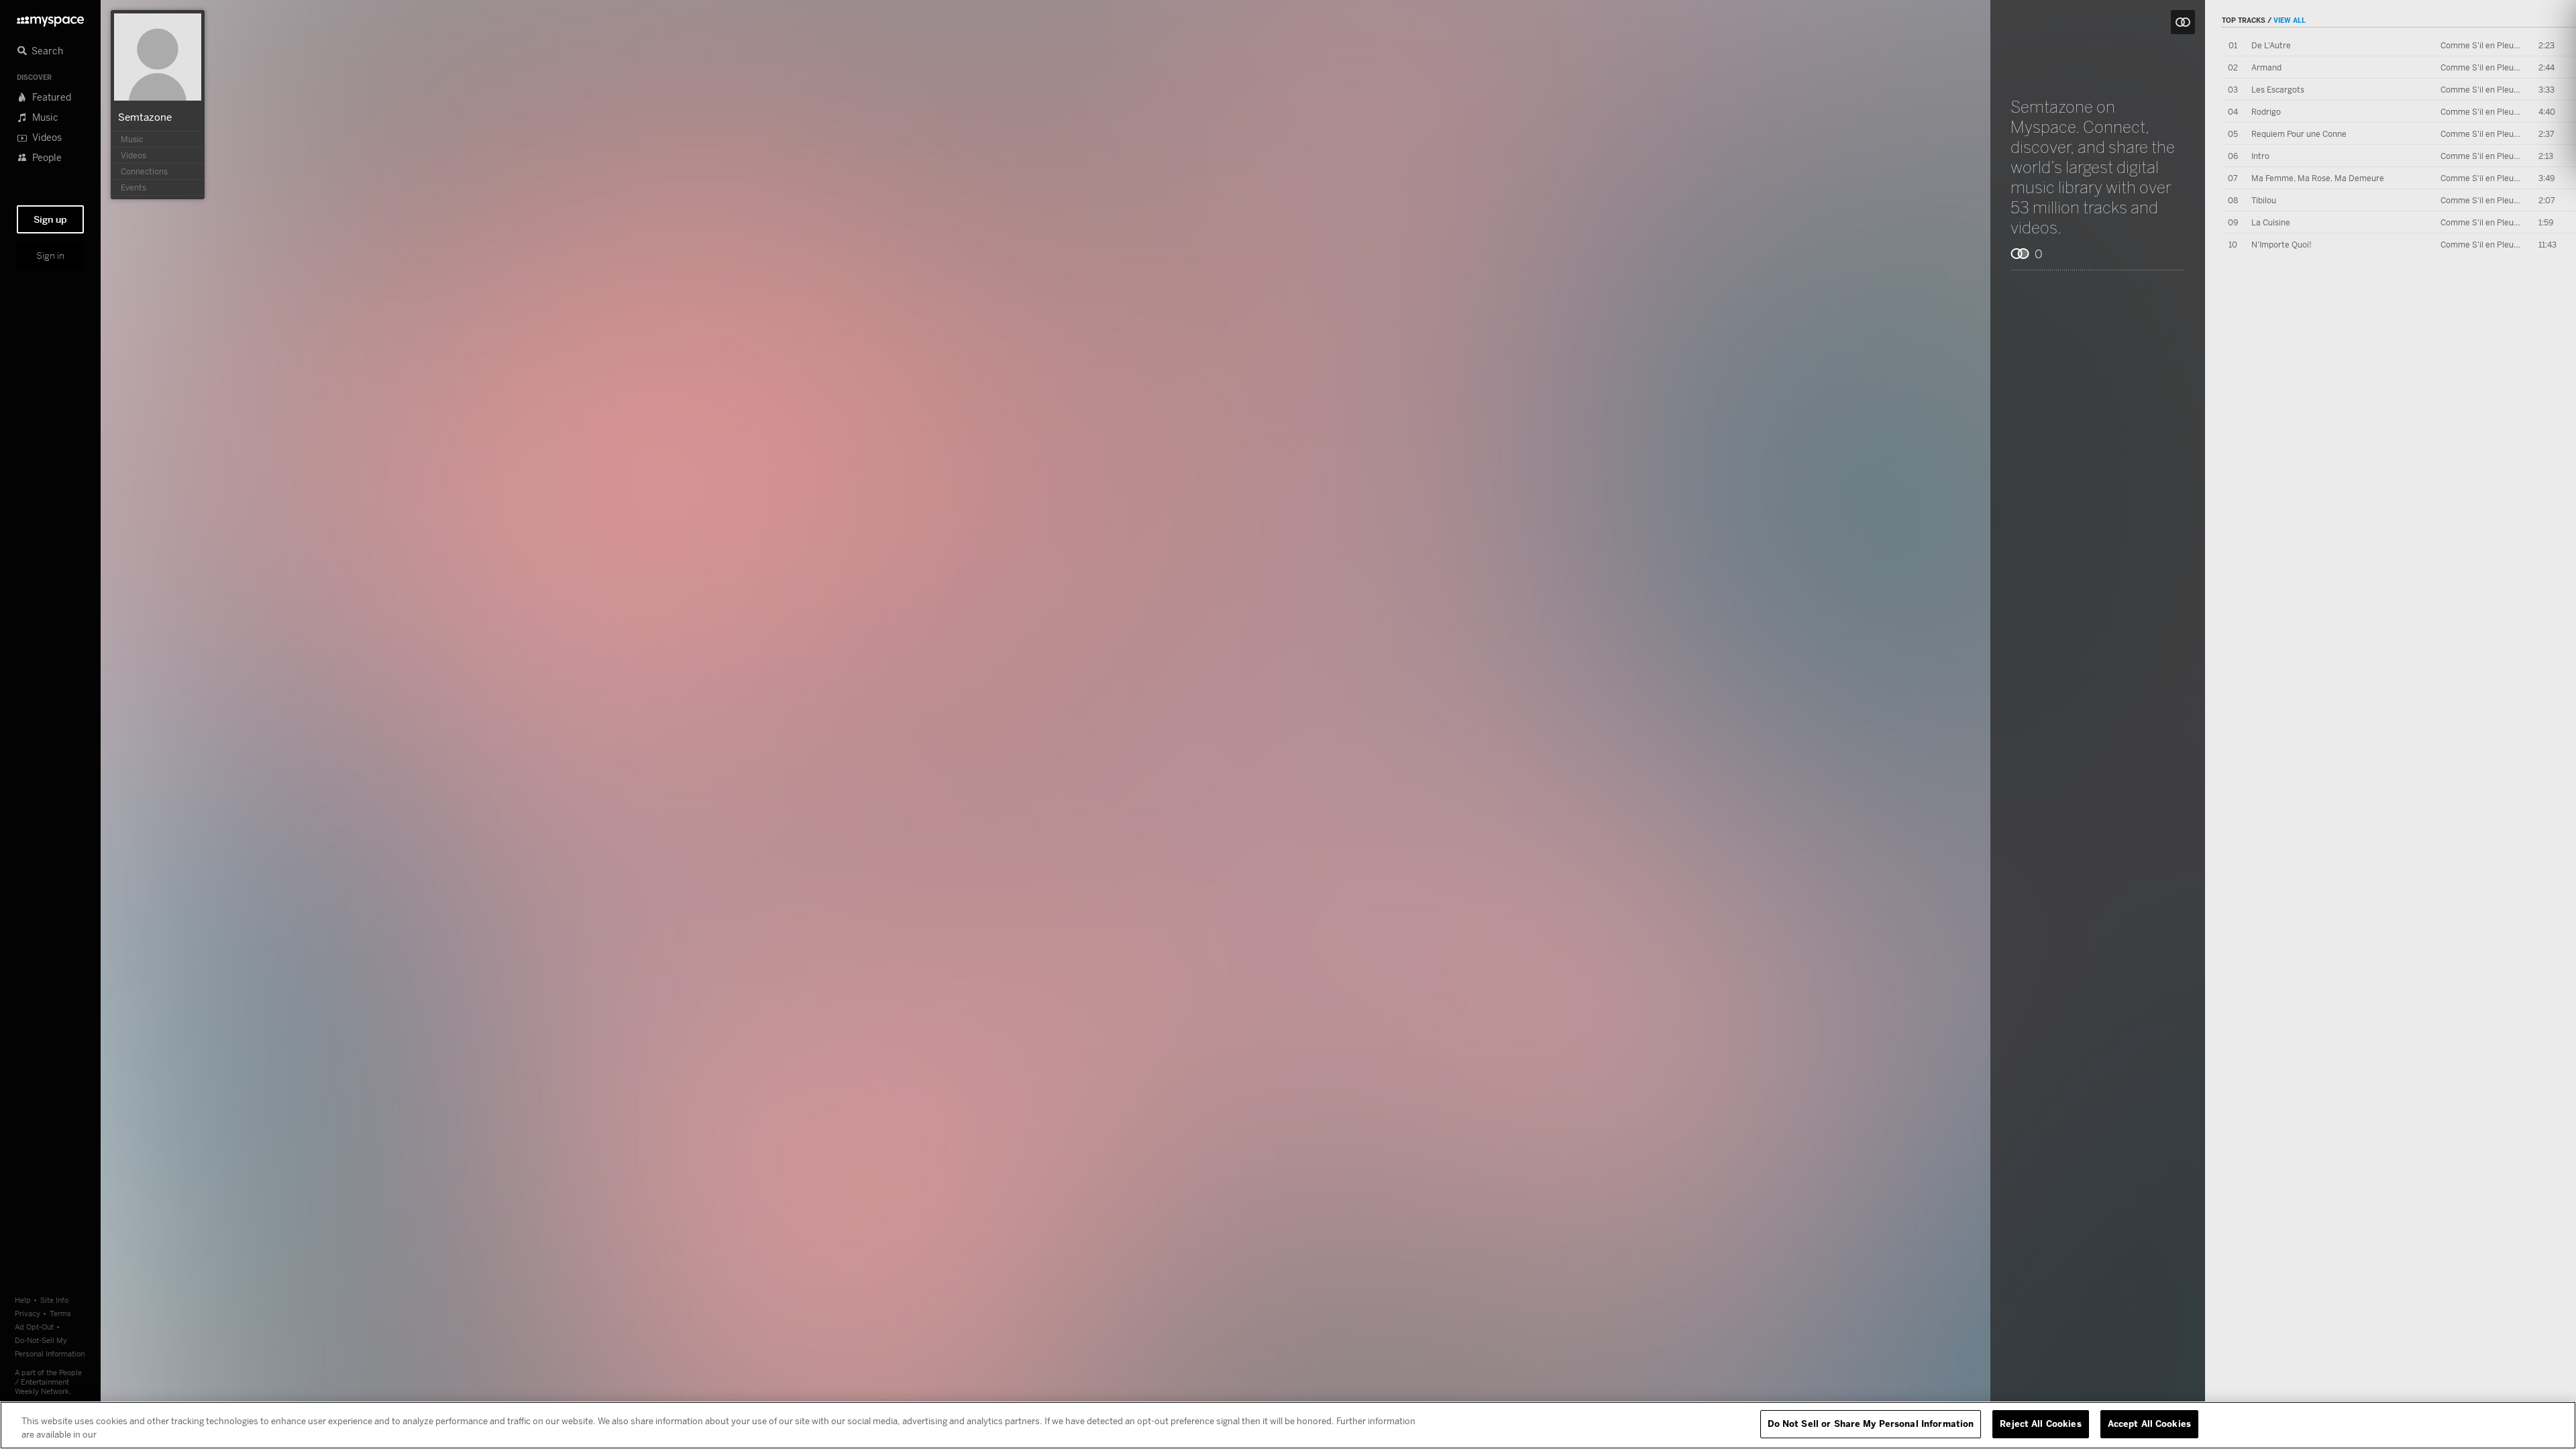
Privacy (28, 1313)
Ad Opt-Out (34, 1327)
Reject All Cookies (2040, 1424)
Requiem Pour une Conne (2299, 134)
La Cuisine (2271, 222)
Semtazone (145, 117)
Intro (2260, 156)
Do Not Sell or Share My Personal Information (1871, 1424)
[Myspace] (50, 18)
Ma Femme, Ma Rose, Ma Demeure (2318, 178)
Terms (60, 1313)
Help (23, 1300)
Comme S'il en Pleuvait (2484, 45)
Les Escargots (2278, 90)
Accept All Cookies (2149, 1424)
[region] (1288, 1425)
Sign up (50, 219)
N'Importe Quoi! (2282, 245)
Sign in (50, 256)
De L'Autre (2271, 45)
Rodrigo (2266, 112)
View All (2290, 20)
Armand (2266, 67)
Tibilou (2264, 200)
